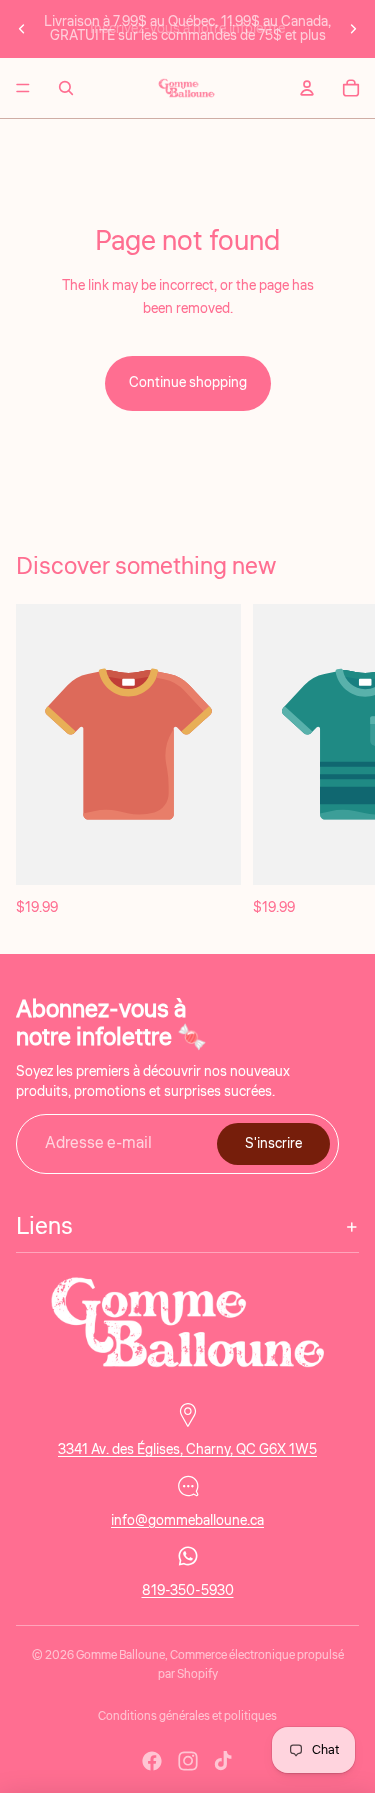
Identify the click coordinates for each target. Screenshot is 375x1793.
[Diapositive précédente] (22, 29)
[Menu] (23, 88)
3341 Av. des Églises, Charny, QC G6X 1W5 (187, 1450)
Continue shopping (188, 383)
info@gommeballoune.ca (187, 1520)
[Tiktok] (223, 1761)
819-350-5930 (188, 1591)
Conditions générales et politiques (187, 1716)
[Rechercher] (66, 88)
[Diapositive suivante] (353, 29)
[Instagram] (188, 1761)
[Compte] (307, 88)
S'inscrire (273, 1144)
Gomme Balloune (120, 1655)
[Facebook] (152, 1761)
